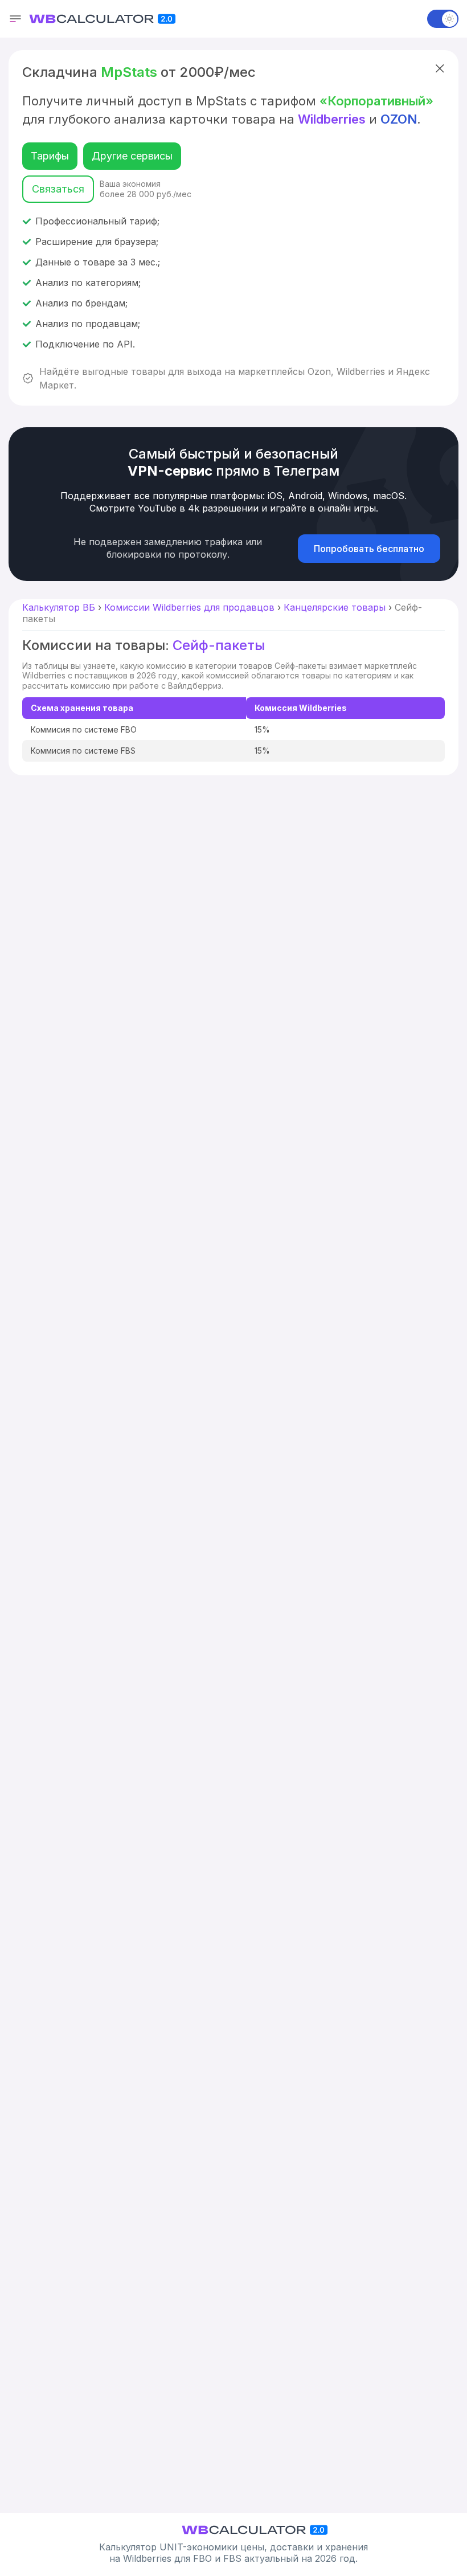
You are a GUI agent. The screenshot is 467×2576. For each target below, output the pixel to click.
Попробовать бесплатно (369, 549)
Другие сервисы (132, 156)
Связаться (58, 189)
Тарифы (50, 156)
